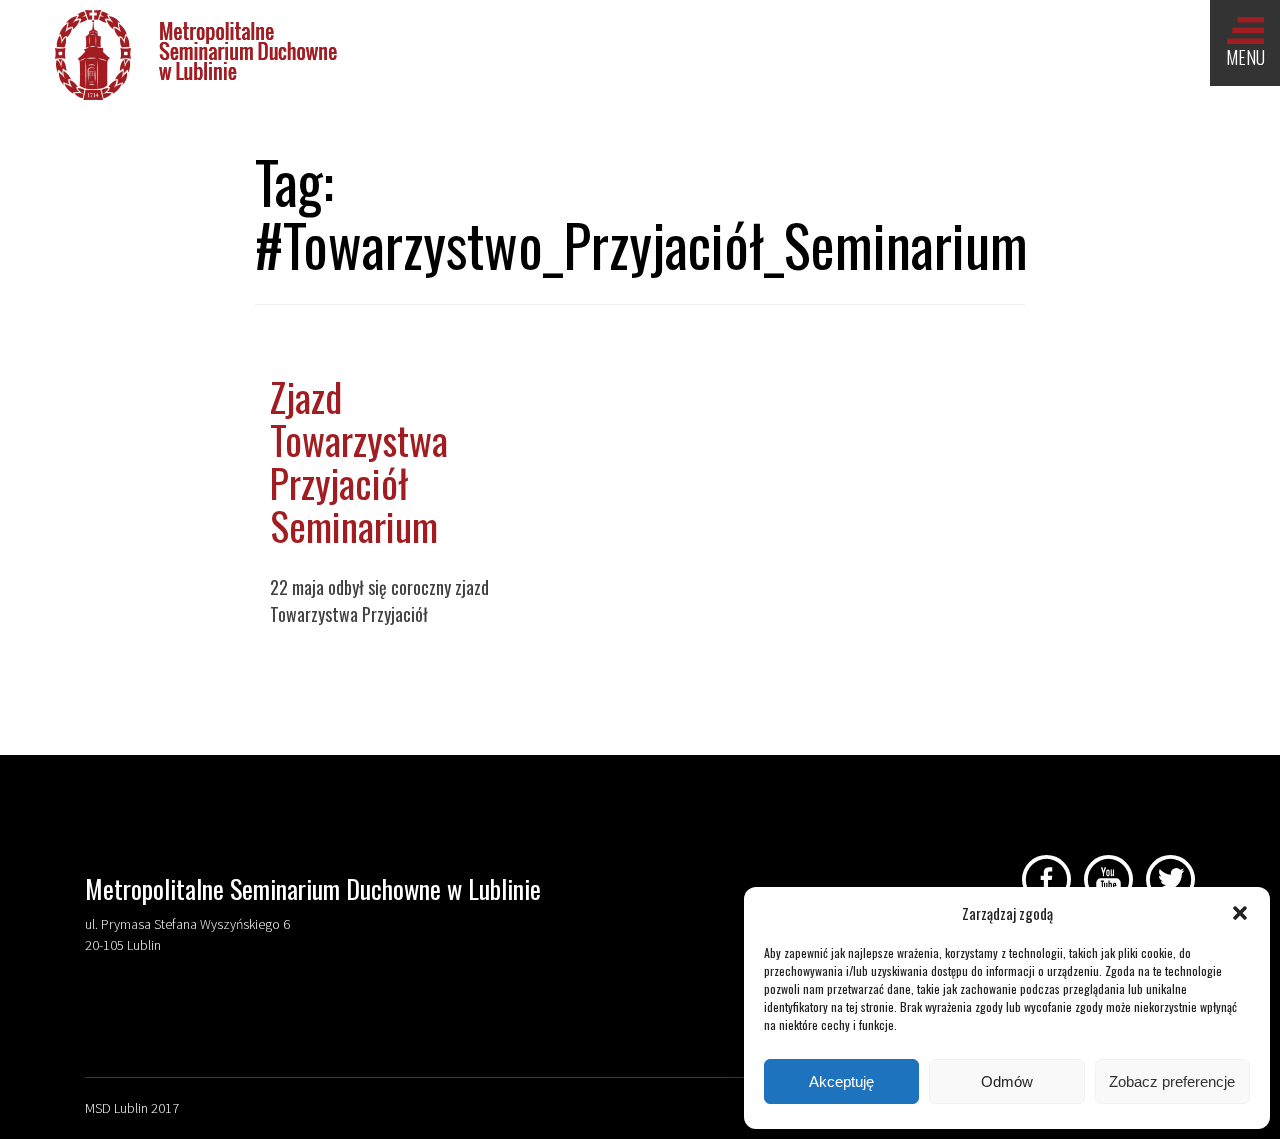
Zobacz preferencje (1172, 1081)
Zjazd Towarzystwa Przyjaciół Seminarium (359, 460)
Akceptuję (841, 1081)
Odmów (1007, 1081)
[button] (1240, 913)
